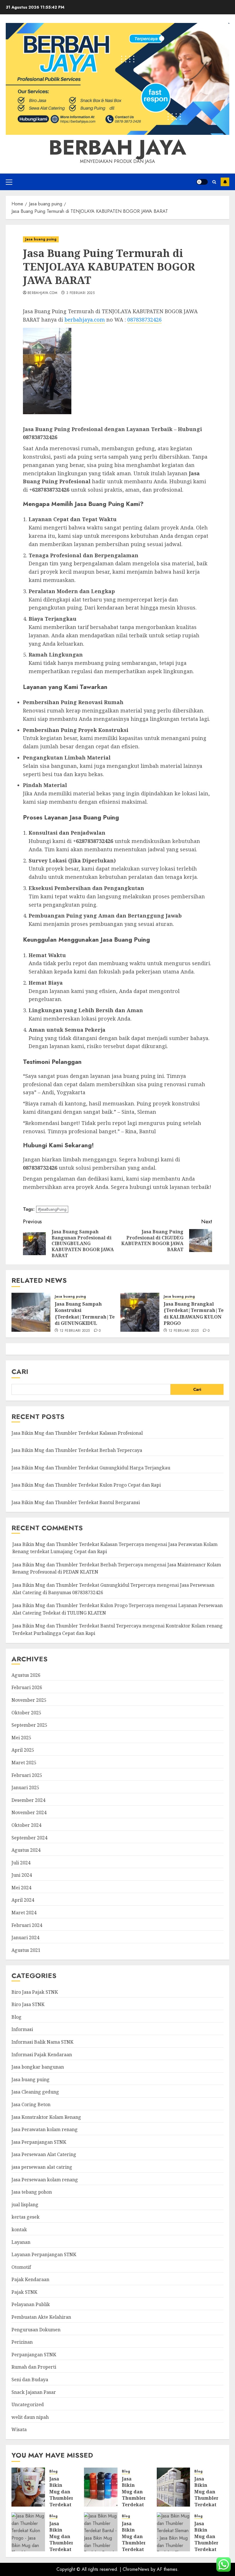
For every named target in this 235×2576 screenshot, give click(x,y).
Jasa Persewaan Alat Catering (44, 2154)
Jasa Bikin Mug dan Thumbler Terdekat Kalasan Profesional (77, 1433)
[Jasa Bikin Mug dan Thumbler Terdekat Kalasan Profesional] (28, 2487)
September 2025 (29, 1725)
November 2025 (29, 1700)
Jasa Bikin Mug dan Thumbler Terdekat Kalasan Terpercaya (78, 1544)
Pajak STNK (24, 2292)
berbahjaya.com (42, 293)
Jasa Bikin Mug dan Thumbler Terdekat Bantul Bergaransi (76, 1502)
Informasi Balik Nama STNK (42, 2042)
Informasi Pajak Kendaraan (42, 2055)
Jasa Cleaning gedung (35, 2092)
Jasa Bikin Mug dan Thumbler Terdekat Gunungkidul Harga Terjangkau (91, 1468)
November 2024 (29, 1812)
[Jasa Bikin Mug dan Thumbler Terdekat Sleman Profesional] (174, 2532)
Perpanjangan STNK (34, 2355)
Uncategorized (28, 2404)
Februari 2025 (27, 1775)
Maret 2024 (24, 1913)
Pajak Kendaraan (30, 2279)
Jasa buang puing (41, 239)
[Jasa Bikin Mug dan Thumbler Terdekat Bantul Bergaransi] (101, 2532)
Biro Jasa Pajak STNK (35, 1992)
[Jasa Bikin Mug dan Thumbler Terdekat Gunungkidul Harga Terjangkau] (174, 2487)
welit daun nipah (30, 2417)
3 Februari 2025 (80, 293)
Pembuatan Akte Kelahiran (41, 2317)
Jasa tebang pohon (32, 2192)
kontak (19, 2230)
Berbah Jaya (117, 147)
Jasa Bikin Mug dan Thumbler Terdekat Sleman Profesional (208, 2543)
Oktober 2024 (26, 1825)
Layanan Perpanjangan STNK (44, 2254)
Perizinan (22, 2342)
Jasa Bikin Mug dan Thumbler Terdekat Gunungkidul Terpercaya (84, 1585)
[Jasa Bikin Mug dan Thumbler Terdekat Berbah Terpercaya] (101, 2487)
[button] (9, 182)
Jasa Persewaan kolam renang (45, 2180)
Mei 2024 (21, 1888)
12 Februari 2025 (75, 1331)
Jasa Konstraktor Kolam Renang (46, 2117)
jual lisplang (25, 2205)
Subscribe (225, 182)
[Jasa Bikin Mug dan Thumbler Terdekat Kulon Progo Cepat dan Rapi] (28, 2532)
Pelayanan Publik (31, 2304)
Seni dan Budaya (30, 2380)
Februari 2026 (27, 1687)
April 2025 (23, 1750)
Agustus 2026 (26, 1675)
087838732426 (144, 320)
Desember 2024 (28, 1800)
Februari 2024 (27, 1925)
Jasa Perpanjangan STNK (39, 2142)
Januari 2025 (25, 1788)
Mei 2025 (21, 1738)
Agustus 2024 (26, 1850)
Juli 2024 (21, 1863)
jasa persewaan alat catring (42, 2167)
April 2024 (23, 1900)
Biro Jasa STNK (28, 2004)
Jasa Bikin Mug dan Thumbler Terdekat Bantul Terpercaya (77, 1626)
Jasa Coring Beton (31, 2104)
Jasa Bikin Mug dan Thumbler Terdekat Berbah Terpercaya (77, 1450)
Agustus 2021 (26, 1950)
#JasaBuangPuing (52, 1209)
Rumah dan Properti (34, 2367)
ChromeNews (136, 2569)
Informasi (22, 2029)
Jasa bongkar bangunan (38, 2067)
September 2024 (29, 1838)
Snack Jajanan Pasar (34, 2392)
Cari (20, 1371)
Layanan (21, 2242)
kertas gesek (26, 2217)
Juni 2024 (22, 1875)
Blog (16, 2017)
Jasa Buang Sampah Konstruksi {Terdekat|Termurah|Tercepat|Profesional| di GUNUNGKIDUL (109, 1314)
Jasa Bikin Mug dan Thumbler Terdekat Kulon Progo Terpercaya (83, 1605)
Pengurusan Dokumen (36, 2330)
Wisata (19, 2429)
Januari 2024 (25, 1938)
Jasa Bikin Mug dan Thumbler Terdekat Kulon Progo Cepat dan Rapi (86, 1485)
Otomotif (21, 2267)
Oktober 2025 (26, 1713)
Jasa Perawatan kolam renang (45, 2129)
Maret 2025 (24, 1763)
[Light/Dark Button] (202, 182)
